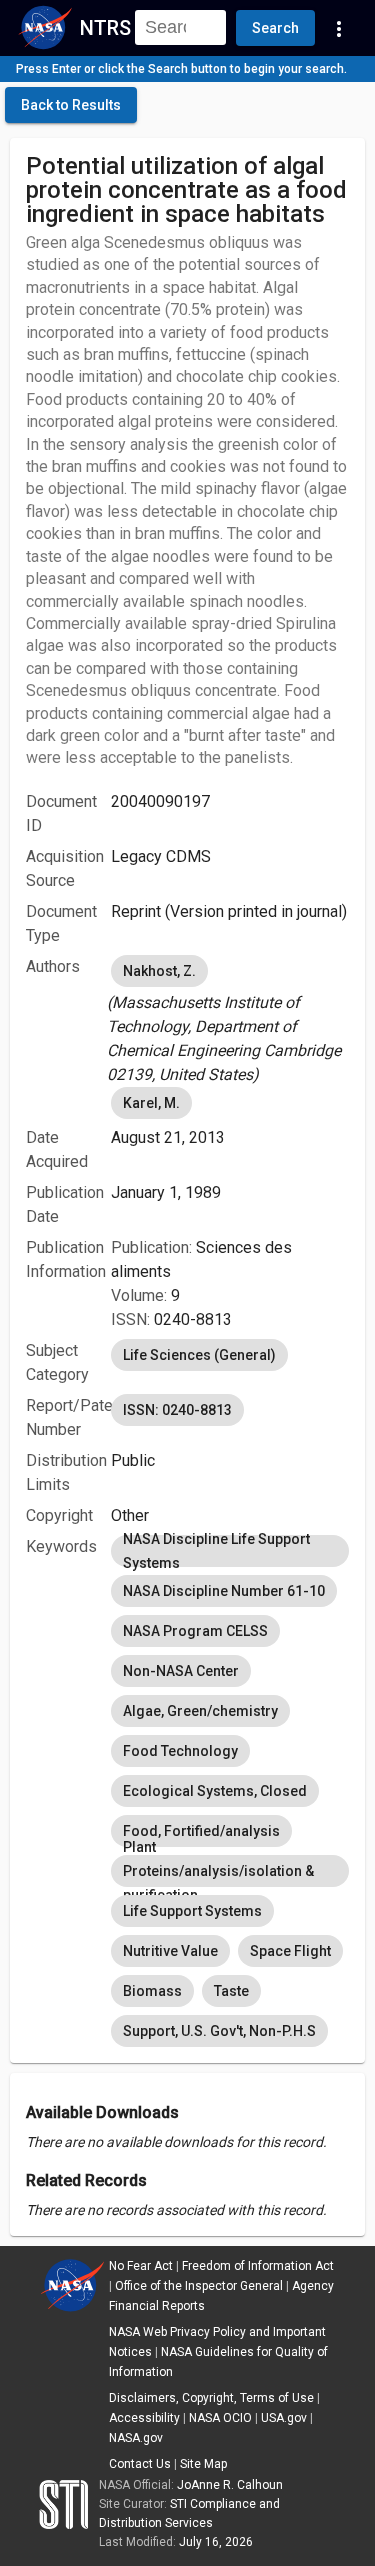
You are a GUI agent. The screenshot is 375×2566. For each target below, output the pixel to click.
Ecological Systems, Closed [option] (215, 1791)
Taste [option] (231, 1991)
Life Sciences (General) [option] (199, 1355)
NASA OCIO (220, 2418)
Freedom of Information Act (258, 2266)
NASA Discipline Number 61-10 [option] (224, 1591)
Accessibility (144, 2418)
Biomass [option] (152, 1991)
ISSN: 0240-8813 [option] (177, 1410)
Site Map (203, 2464)
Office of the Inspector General (199, 2286)
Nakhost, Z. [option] (159, 971)
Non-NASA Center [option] (181, 1671)
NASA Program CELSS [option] (195, 1631)
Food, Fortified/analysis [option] (201, 1831)
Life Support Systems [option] (192, 1911)
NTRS (105, 28)
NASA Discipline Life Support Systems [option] (216, 1551)
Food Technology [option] (180, 1751)
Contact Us (140, 2464)
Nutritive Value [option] (170, 1951)
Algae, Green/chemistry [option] (200, 1711)
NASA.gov (136, 2438)
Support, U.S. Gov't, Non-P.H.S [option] (219, 2031)
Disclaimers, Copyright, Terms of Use (211, 2398)
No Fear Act (141, 2266)
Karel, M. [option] (151, 1103)
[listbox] (230, 1019)
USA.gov (284, 2418)
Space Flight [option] (290, 1951)
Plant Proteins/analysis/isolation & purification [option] (218, 1871)
